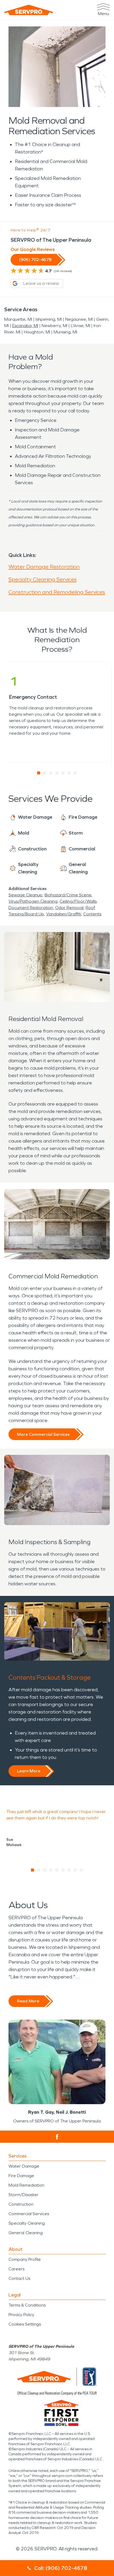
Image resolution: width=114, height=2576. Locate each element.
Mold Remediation (26, 2185)
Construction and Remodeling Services (57, 592)
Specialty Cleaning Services (43, 579)
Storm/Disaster (23, 2195)
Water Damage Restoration (44, 567)
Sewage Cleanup (25, 895)
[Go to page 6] (69, 773)
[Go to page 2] (45, 773)
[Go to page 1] (39, 773)
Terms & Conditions (27, 2305)
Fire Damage (21, 2176)
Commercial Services (29, 2214)
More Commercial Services (43, 1434)
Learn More (29, 1771)
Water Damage (24, 2166)
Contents (92, 914)
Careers (16, 2269)
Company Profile (25, 2259)
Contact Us (19, 2278)
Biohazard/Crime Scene (68, 895)
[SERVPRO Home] (29, 10)
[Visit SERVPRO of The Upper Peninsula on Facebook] (57, 2137)
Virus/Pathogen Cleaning (33, 901)
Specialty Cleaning (27, 2223)
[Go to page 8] (75, 1870)
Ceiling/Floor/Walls (78, 901)
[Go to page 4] (57, 773)
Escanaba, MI (25, 326)
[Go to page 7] (75, 773)
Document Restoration (31, 908)
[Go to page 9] (82, 1870)
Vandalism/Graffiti (64, 914)
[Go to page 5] (63, 773)
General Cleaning (26, 2233)
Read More (28, 2001)
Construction (21, 2204)
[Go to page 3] (51, 773)
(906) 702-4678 (35, 260)
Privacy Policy (21, 2315)
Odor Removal (69, 908)
